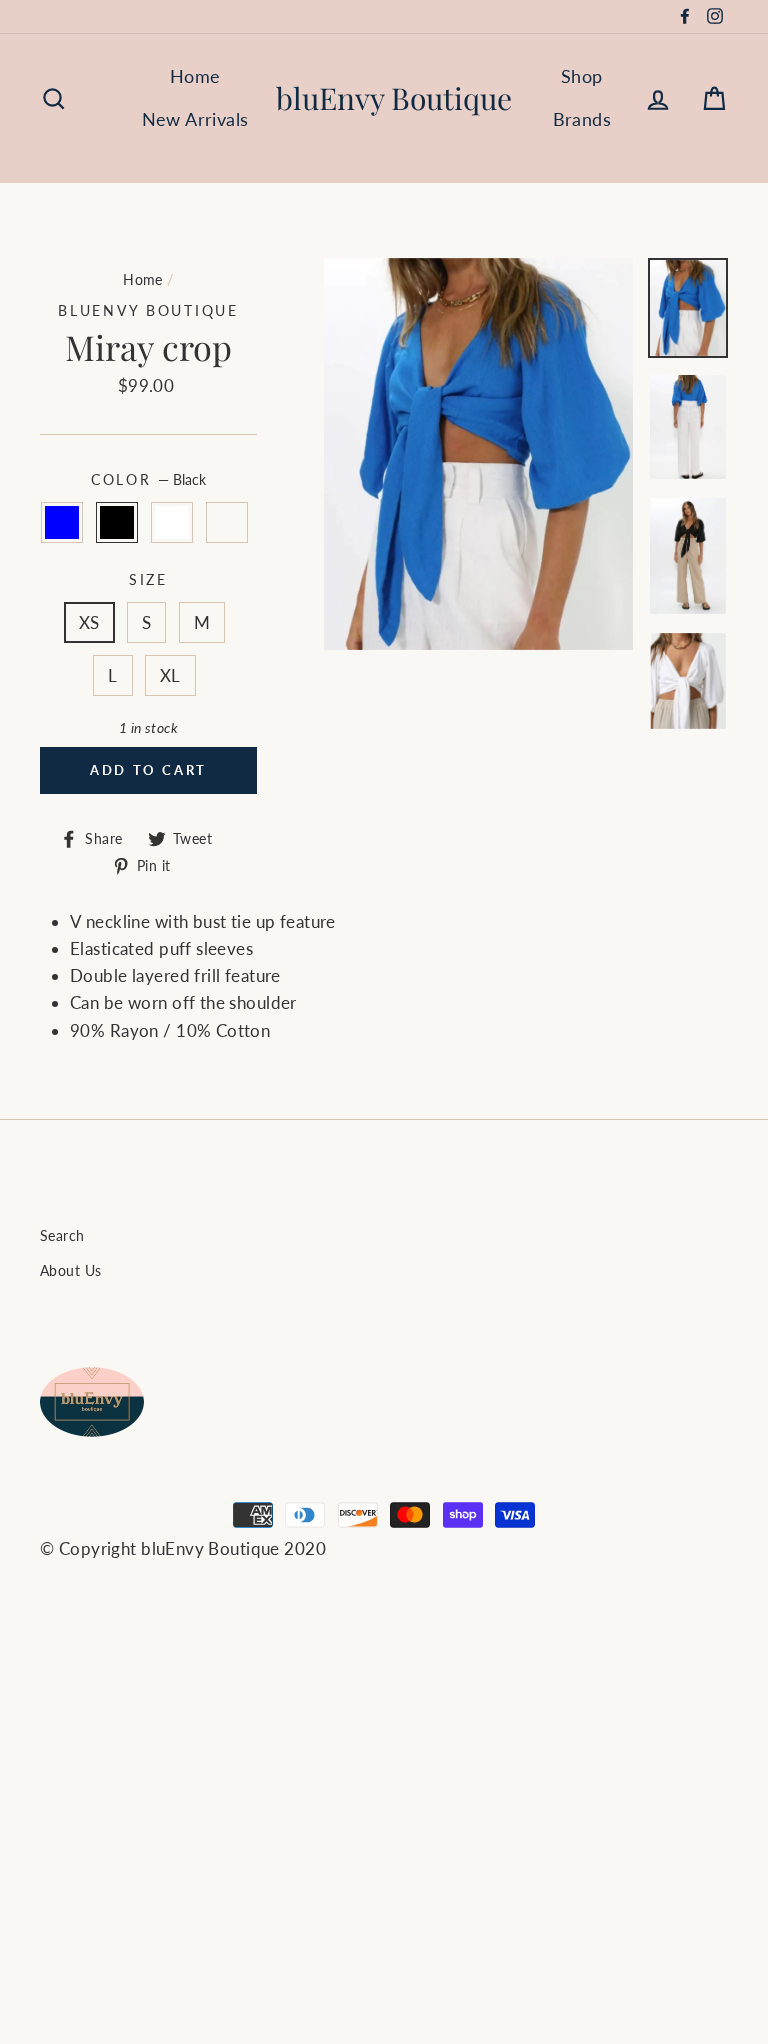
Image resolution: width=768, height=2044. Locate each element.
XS (89, 622)
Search (62, 1235)
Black (117, 522)
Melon (227, 522)
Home (195, 76)
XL (170, 675)
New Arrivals (195, 119)
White (172, 522)
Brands (582, 119)
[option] (478, 454)
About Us (70, 1270)
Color (148, 480)
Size (148, 580)
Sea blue (62, 522)
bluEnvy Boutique (394, 98)
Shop (582, 76)
